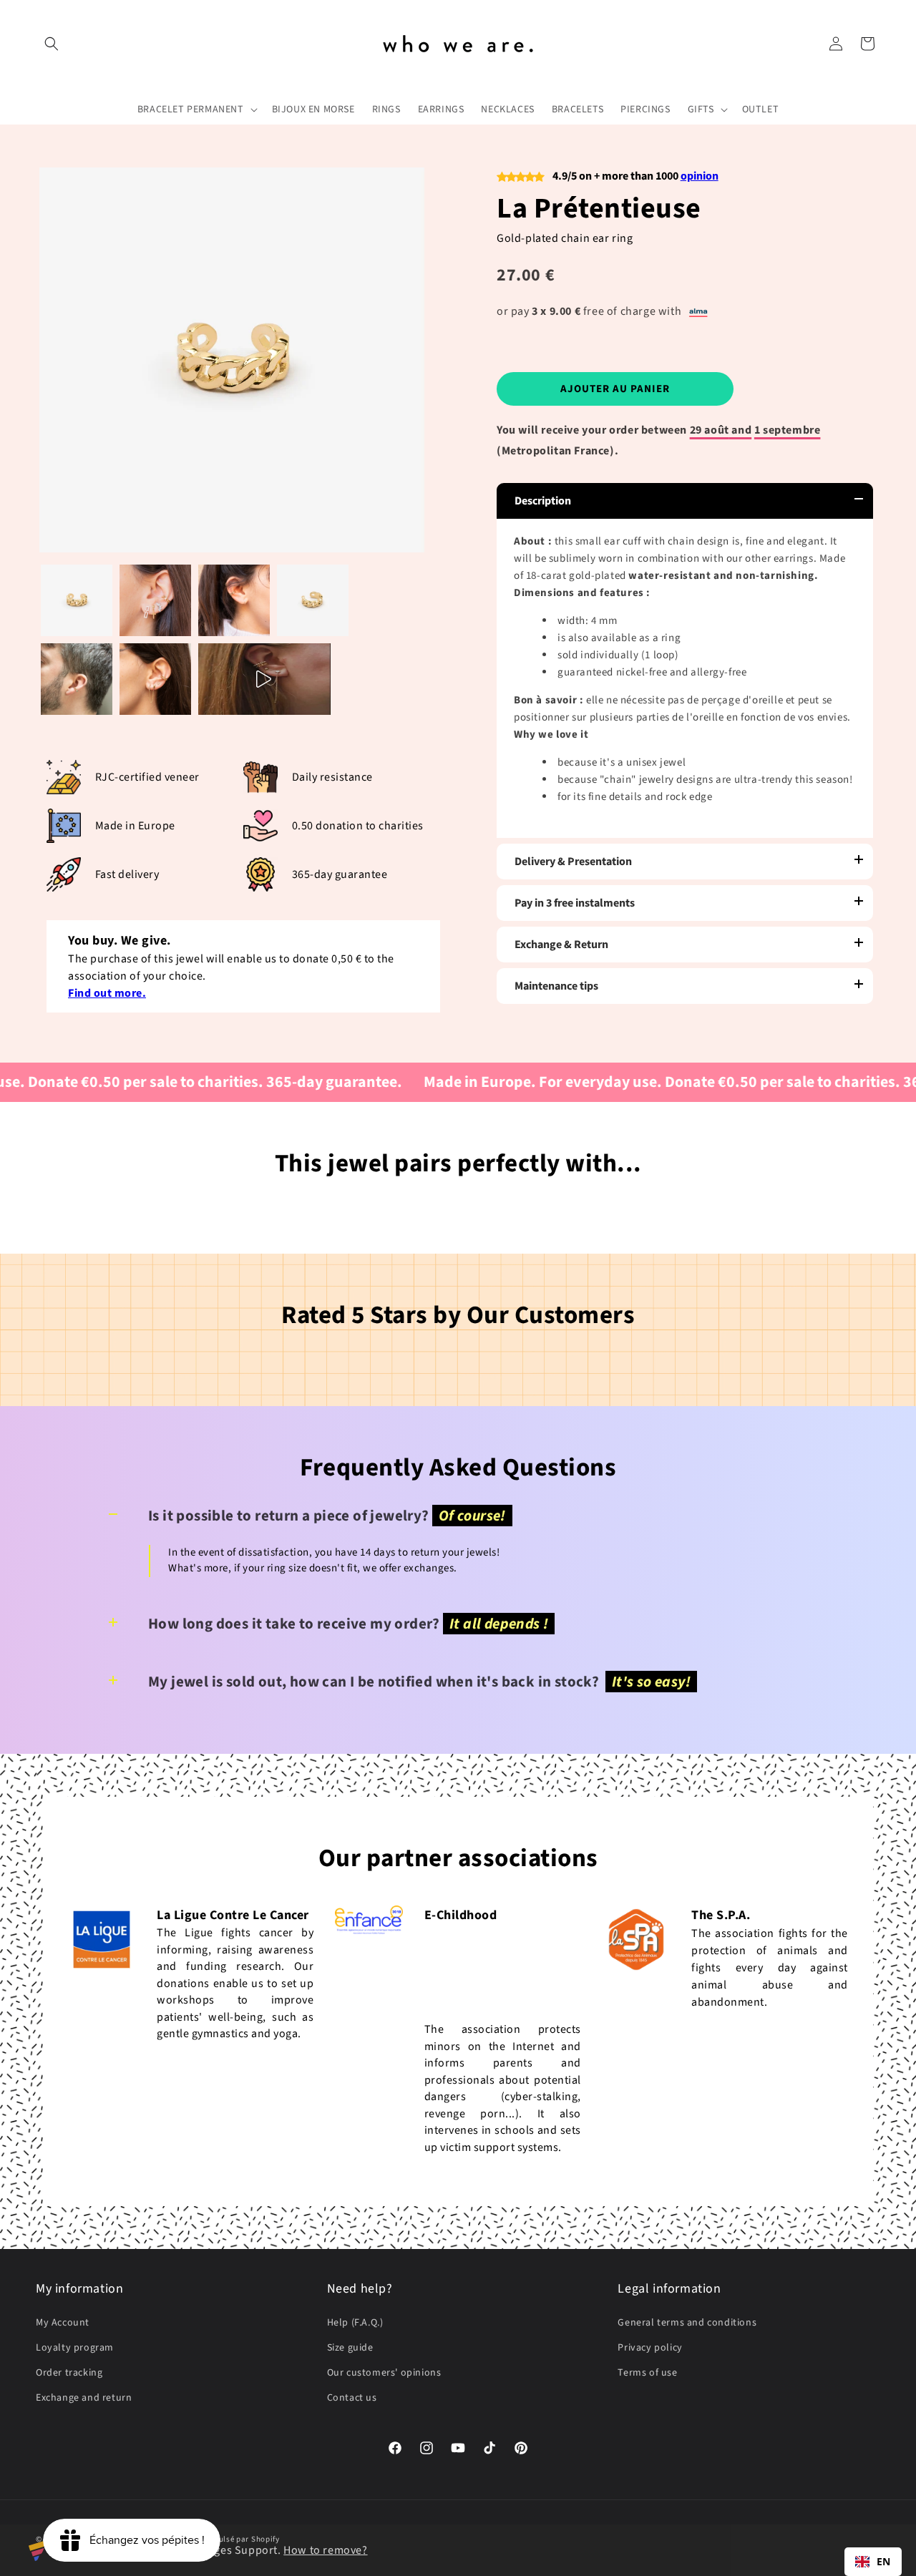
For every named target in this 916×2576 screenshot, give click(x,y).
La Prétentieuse (599, 209)
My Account (63, 2323)
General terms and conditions (687, 2323)
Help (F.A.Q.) (355, 2323)
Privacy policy (650, 2348)
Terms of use (647, 2373)
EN (884, 2561)
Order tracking (69, 2373)
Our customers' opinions (384, 2373)
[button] (52, 44)
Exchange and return (84, 2398)
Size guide (350, 2348)
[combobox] (873, 2562)
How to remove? (325, 2550)
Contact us (352, 2398)
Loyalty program (75, 2348)
